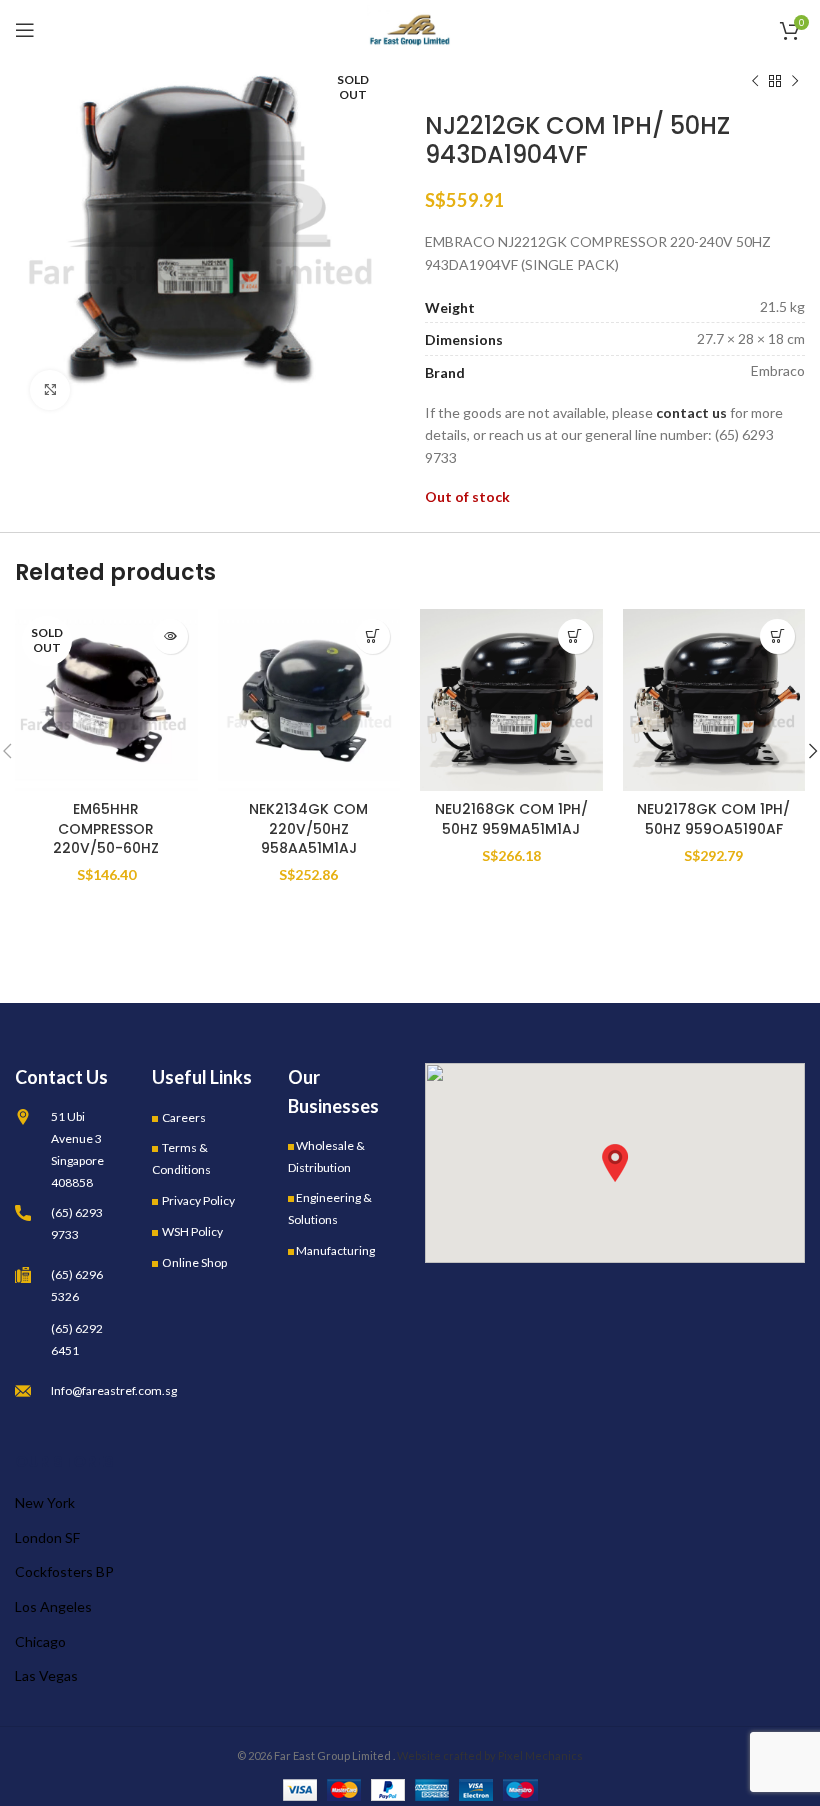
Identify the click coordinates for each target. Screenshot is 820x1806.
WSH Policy (192, 1231)
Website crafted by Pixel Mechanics (490, 1755)
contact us (691, 412)
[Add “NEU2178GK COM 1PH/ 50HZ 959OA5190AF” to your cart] (777, 636)
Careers (184, 1117)
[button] (615, 1163)
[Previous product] (755, 82)
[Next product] (795, 82)
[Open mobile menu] (25, 30)
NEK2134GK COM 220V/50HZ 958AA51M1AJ (308, 828)
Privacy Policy (198, 1200)
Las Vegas (46, 1675)
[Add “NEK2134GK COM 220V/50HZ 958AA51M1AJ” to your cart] (372, 636)
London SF (47, 1537)
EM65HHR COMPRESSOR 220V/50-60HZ (106, 828)
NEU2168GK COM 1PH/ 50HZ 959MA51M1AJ (511, 819)
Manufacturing (335, 1250)
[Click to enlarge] (50, 390)
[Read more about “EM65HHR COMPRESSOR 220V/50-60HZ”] (170, 636)
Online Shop (194, 1262)
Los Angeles (53, 1606)
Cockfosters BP (64, 1571)
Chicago (40, 1641)
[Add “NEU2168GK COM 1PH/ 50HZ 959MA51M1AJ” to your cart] (575, 636)
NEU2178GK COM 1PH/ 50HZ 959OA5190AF (713, 819)
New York (45, 1502)
